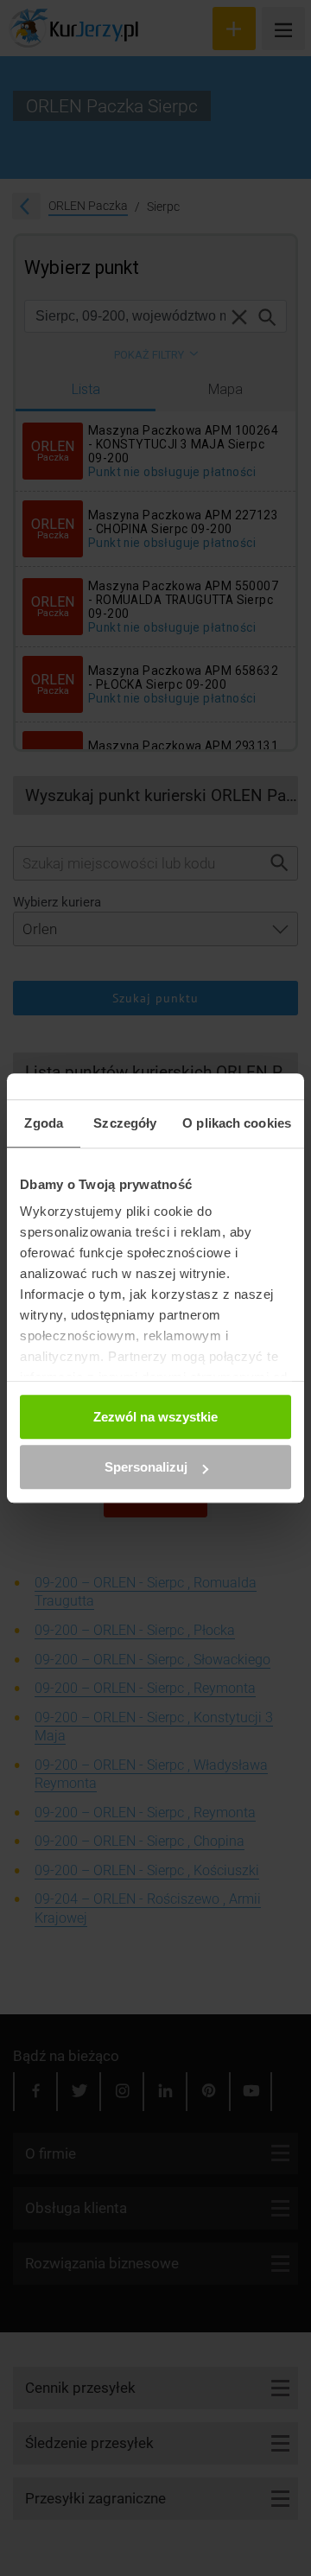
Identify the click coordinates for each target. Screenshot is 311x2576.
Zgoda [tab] (44, 1123)
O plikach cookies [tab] (237, 1123)
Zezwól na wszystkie (155, 1417)
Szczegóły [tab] (125, 1123)
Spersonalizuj (146, 1467)
